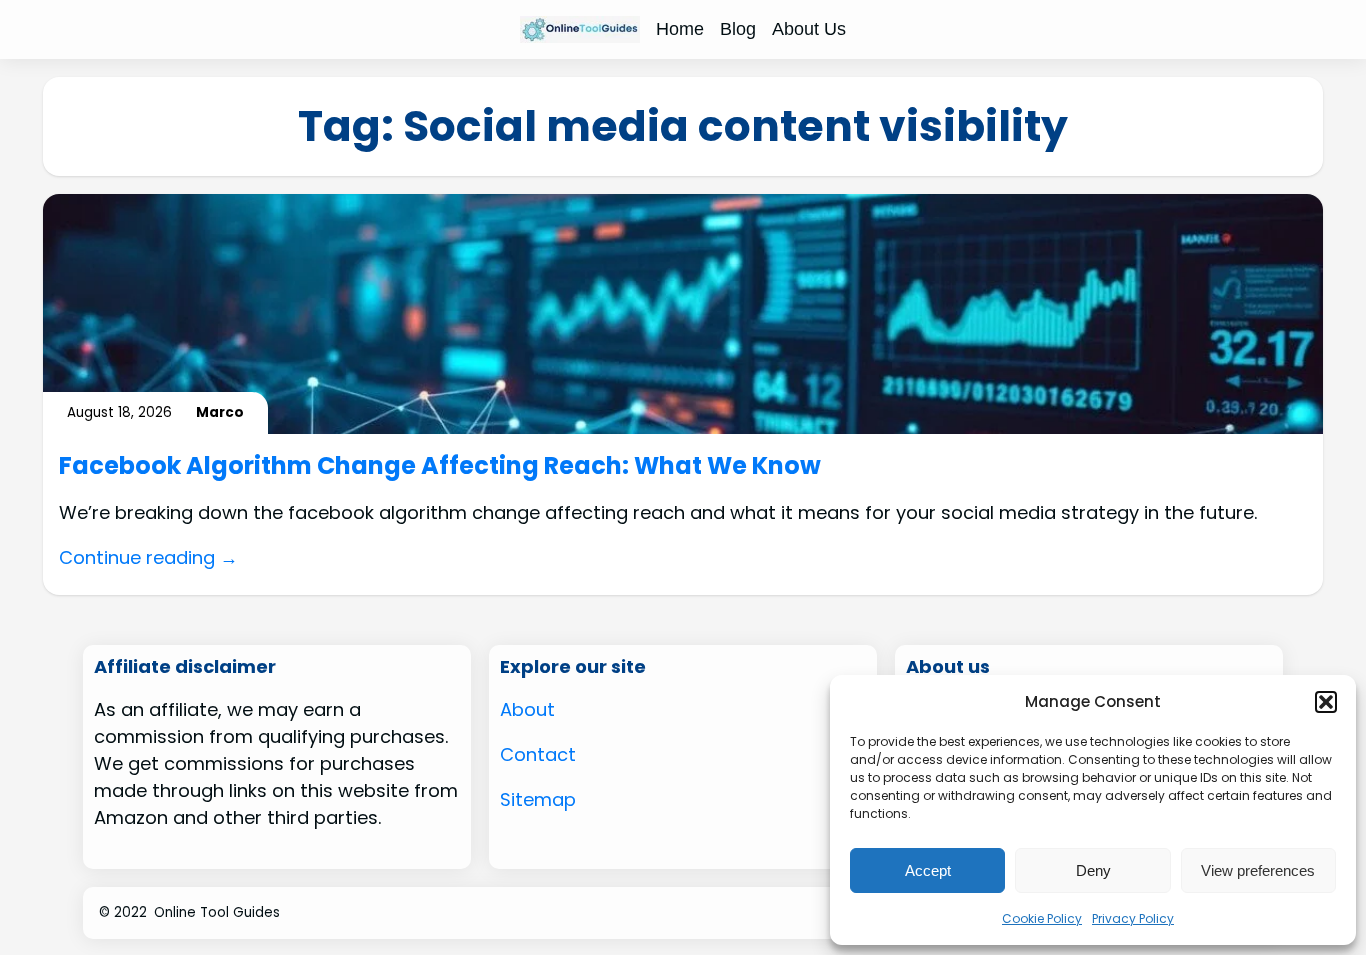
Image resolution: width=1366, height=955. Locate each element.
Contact (538, 754)
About (527, 709)
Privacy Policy (1133, 918)
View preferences (1258, 870)
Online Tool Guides (217, 912)
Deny (1093, 870)
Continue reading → (148, 557)
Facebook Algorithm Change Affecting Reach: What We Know (440, 466)
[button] (1326, 702)
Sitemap (538, 799)
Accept (928, 870)
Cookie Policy (1042, 918)
